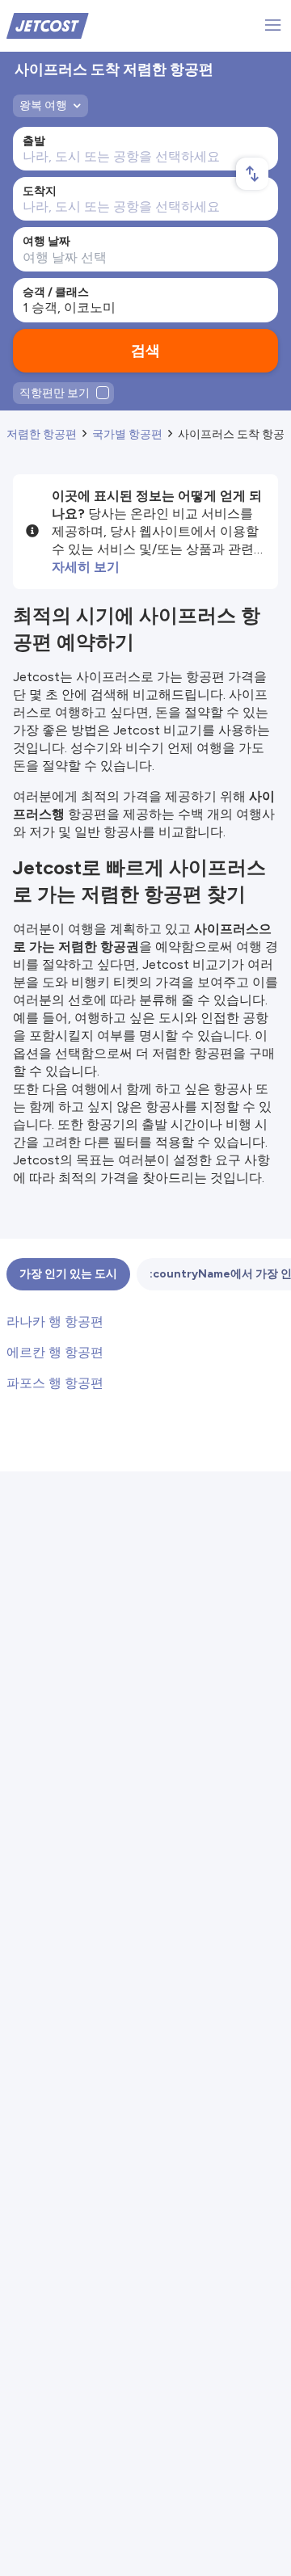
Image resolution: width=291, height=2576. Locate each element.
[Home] (48, 25)
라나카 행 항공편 (55, 1322)
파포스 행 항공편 (55, 1383)
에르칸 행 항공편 (55, 1352)
